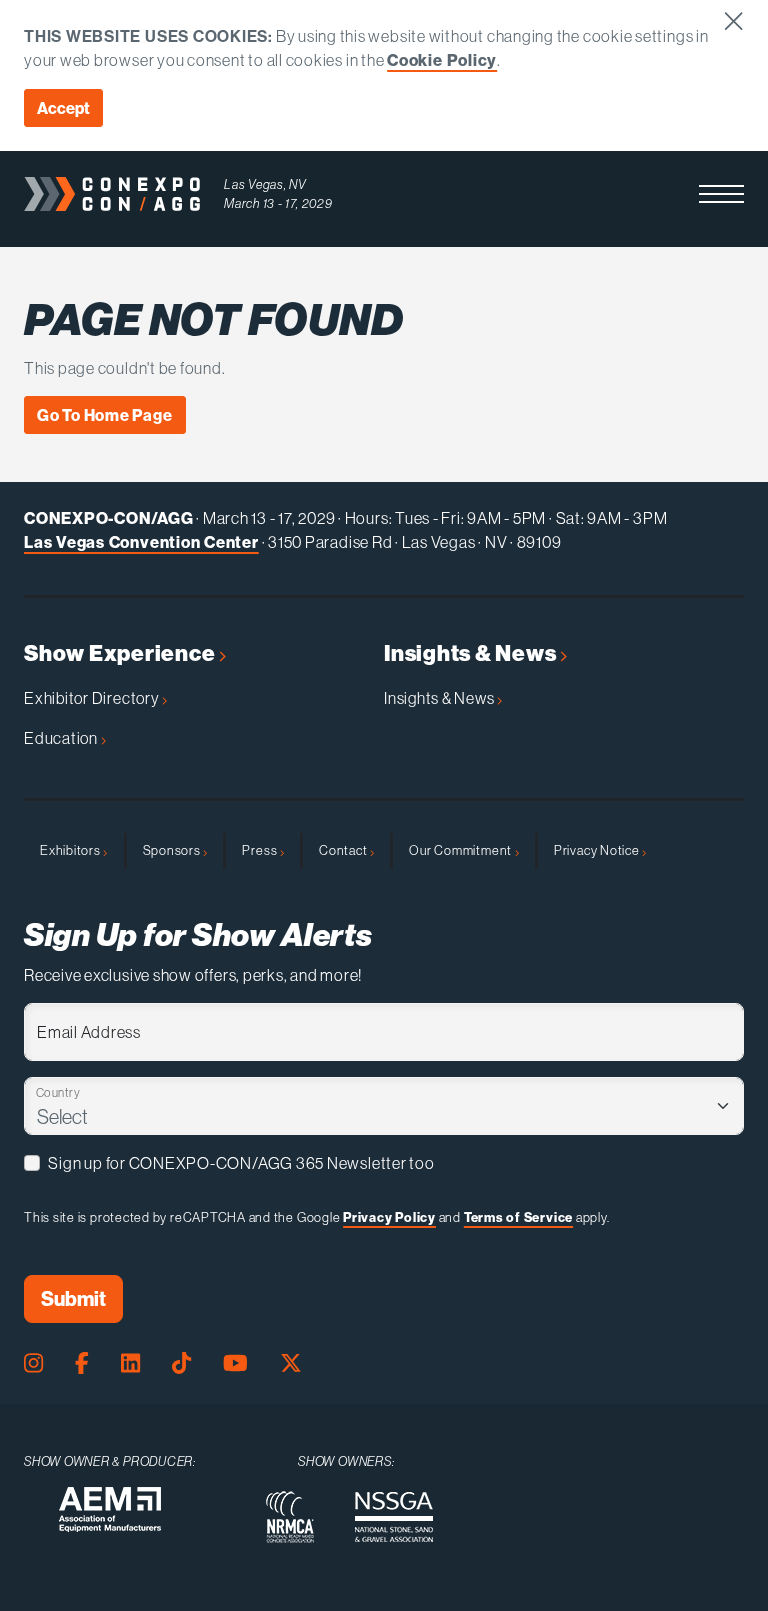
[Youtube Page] (235, 1363)
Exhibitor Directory (93, 698)
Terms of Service (518, 1217)
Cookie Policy (442, 60)
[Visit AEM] (110, 1509)
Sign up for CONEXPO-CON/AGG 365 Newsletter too (241, 1163)
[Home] (112, 194)
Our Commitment (462, 850)
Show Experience (121, 653)
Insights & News (472, 653)
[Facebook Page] (82, 1363)
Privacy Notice (598, 850)
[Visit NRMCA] (290, 1517)
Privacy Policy (389, 1217)
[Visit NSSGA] (394, 1517)
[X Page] (291, 1363)
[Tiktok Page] (181, 1363)
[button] (721, 194)
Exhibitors (71, 850)
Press (261, 850)
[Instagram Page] (33, 1363)
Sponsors (173, 850)
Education (62, 738)
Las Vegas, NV (265, 184)
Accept (63, 108)
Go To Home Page (105, 415)
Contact (344, 850)
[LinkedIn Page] (130, 1363)
